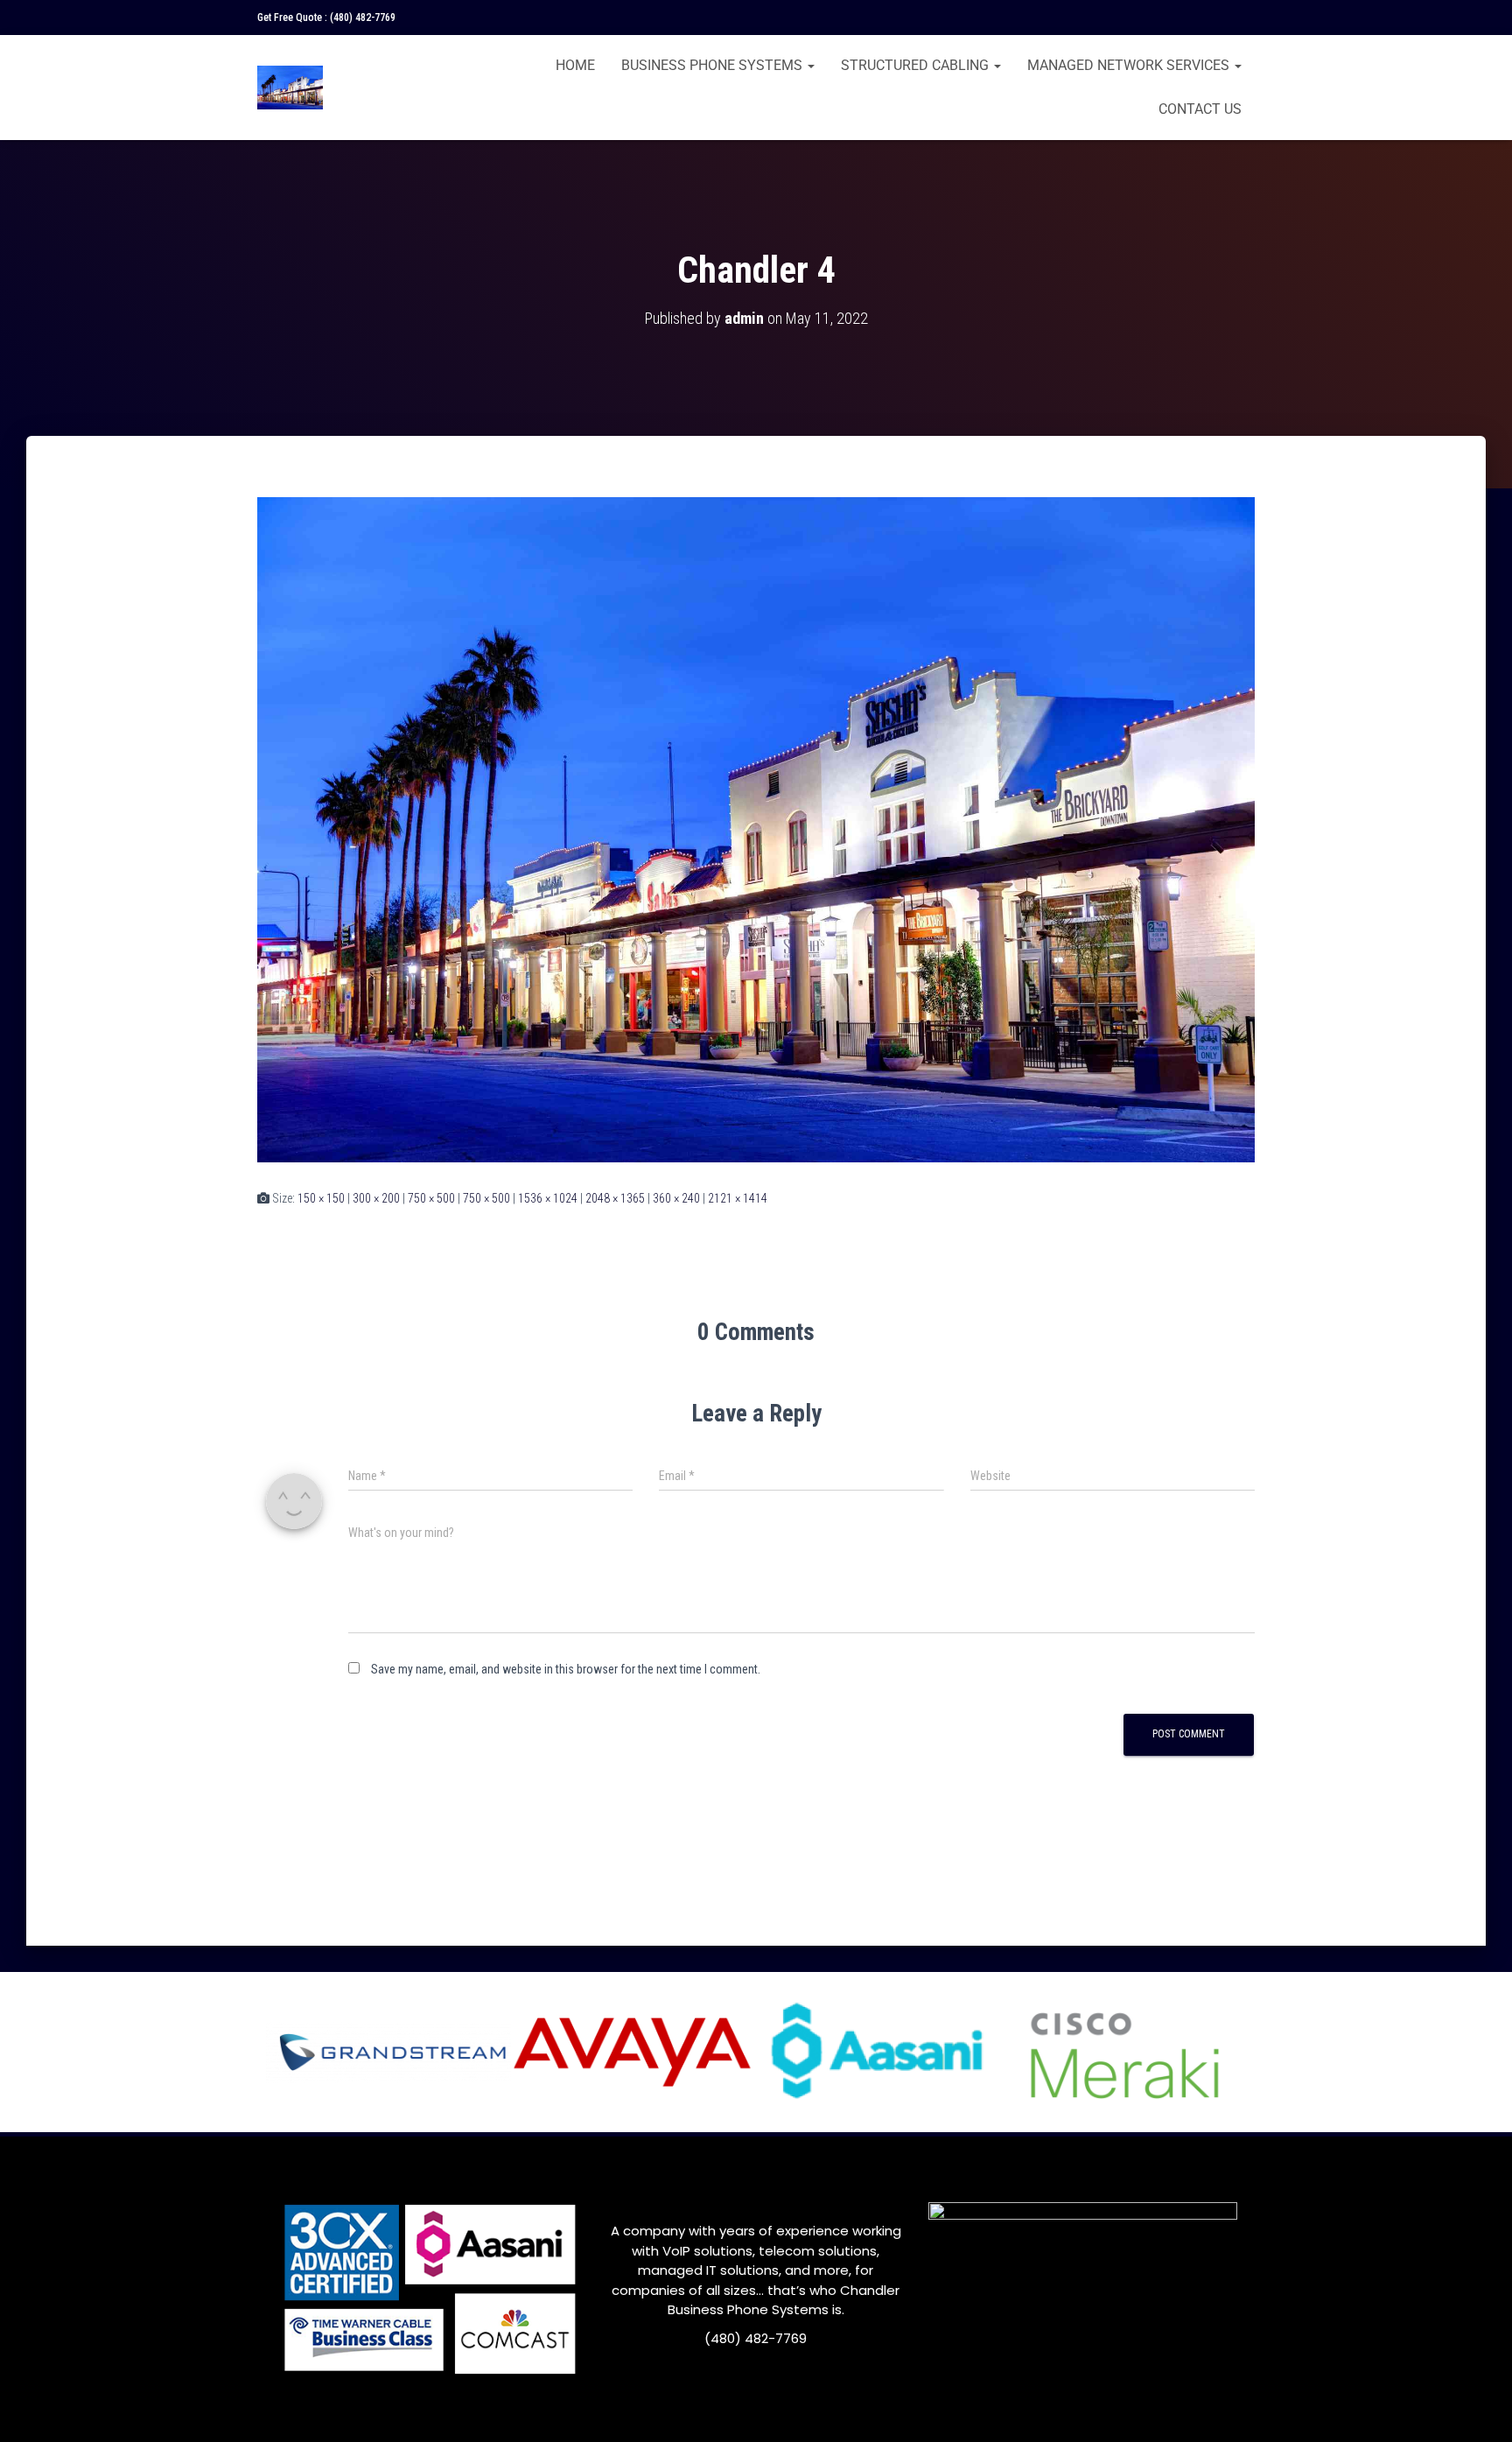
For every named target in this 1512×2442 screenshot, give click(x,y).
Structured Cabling (917, 65)
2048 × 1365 (615, 1198)
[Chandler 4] (756, 829)
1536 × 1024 (548, 1198)
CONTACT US (1200, 109)
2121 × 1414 (738, 1198)
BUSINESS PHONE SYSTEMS (714, 65)
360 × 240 (676, 1198)
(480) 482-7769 (363, 18)
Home (575, 65)
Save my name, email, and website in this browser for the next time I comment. (566, 1669)
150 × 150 (321, 1198)
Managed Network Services (1130, 65)
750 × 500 (431, 1198)
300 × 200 (376, 1198)
